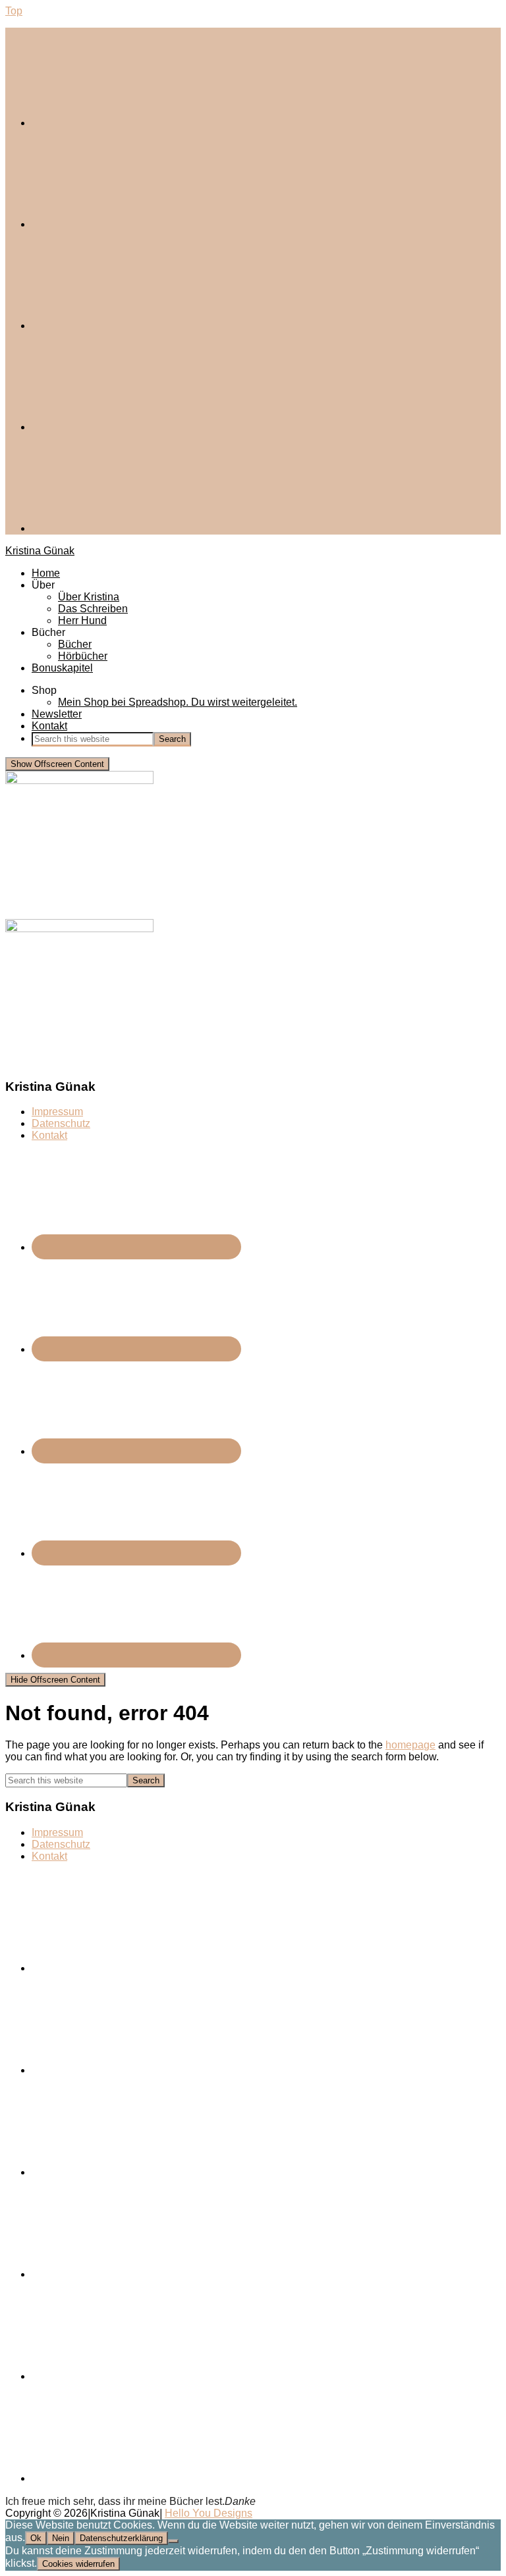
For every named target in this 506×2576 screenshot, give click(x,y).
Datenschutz (61, 1123)
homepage (410, 1745)
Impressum (57, 1112)
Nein (61, 2538)
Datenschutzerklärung (121, 2538)
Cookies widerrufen (78, 2564)
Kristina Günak (40, 551)
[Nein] (173, 2541)
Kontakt (49, 1135)
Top (14, 11)
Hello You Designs (209, 2513)
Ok (36, 2538)
